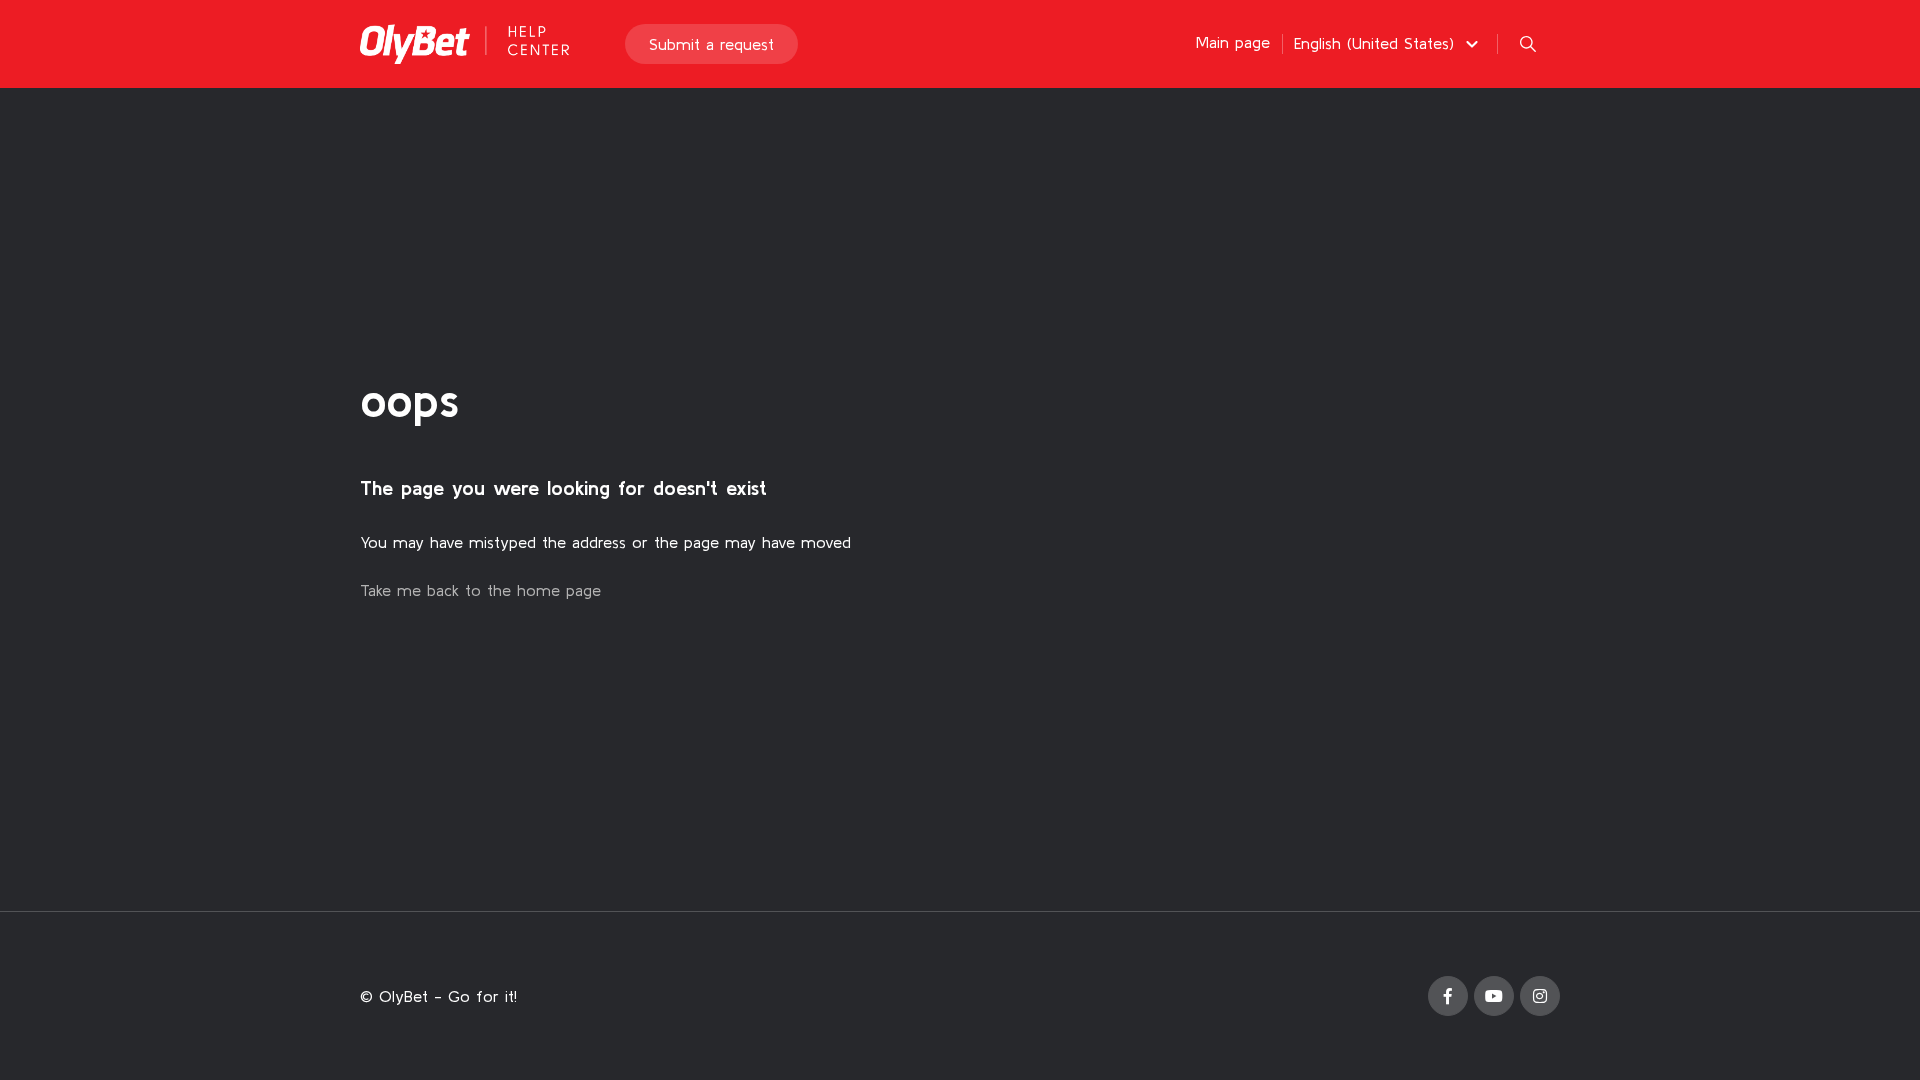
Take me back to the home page (480, 590)
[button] (1389, 43)
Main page (1233, 42)
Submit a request (711, 44)
